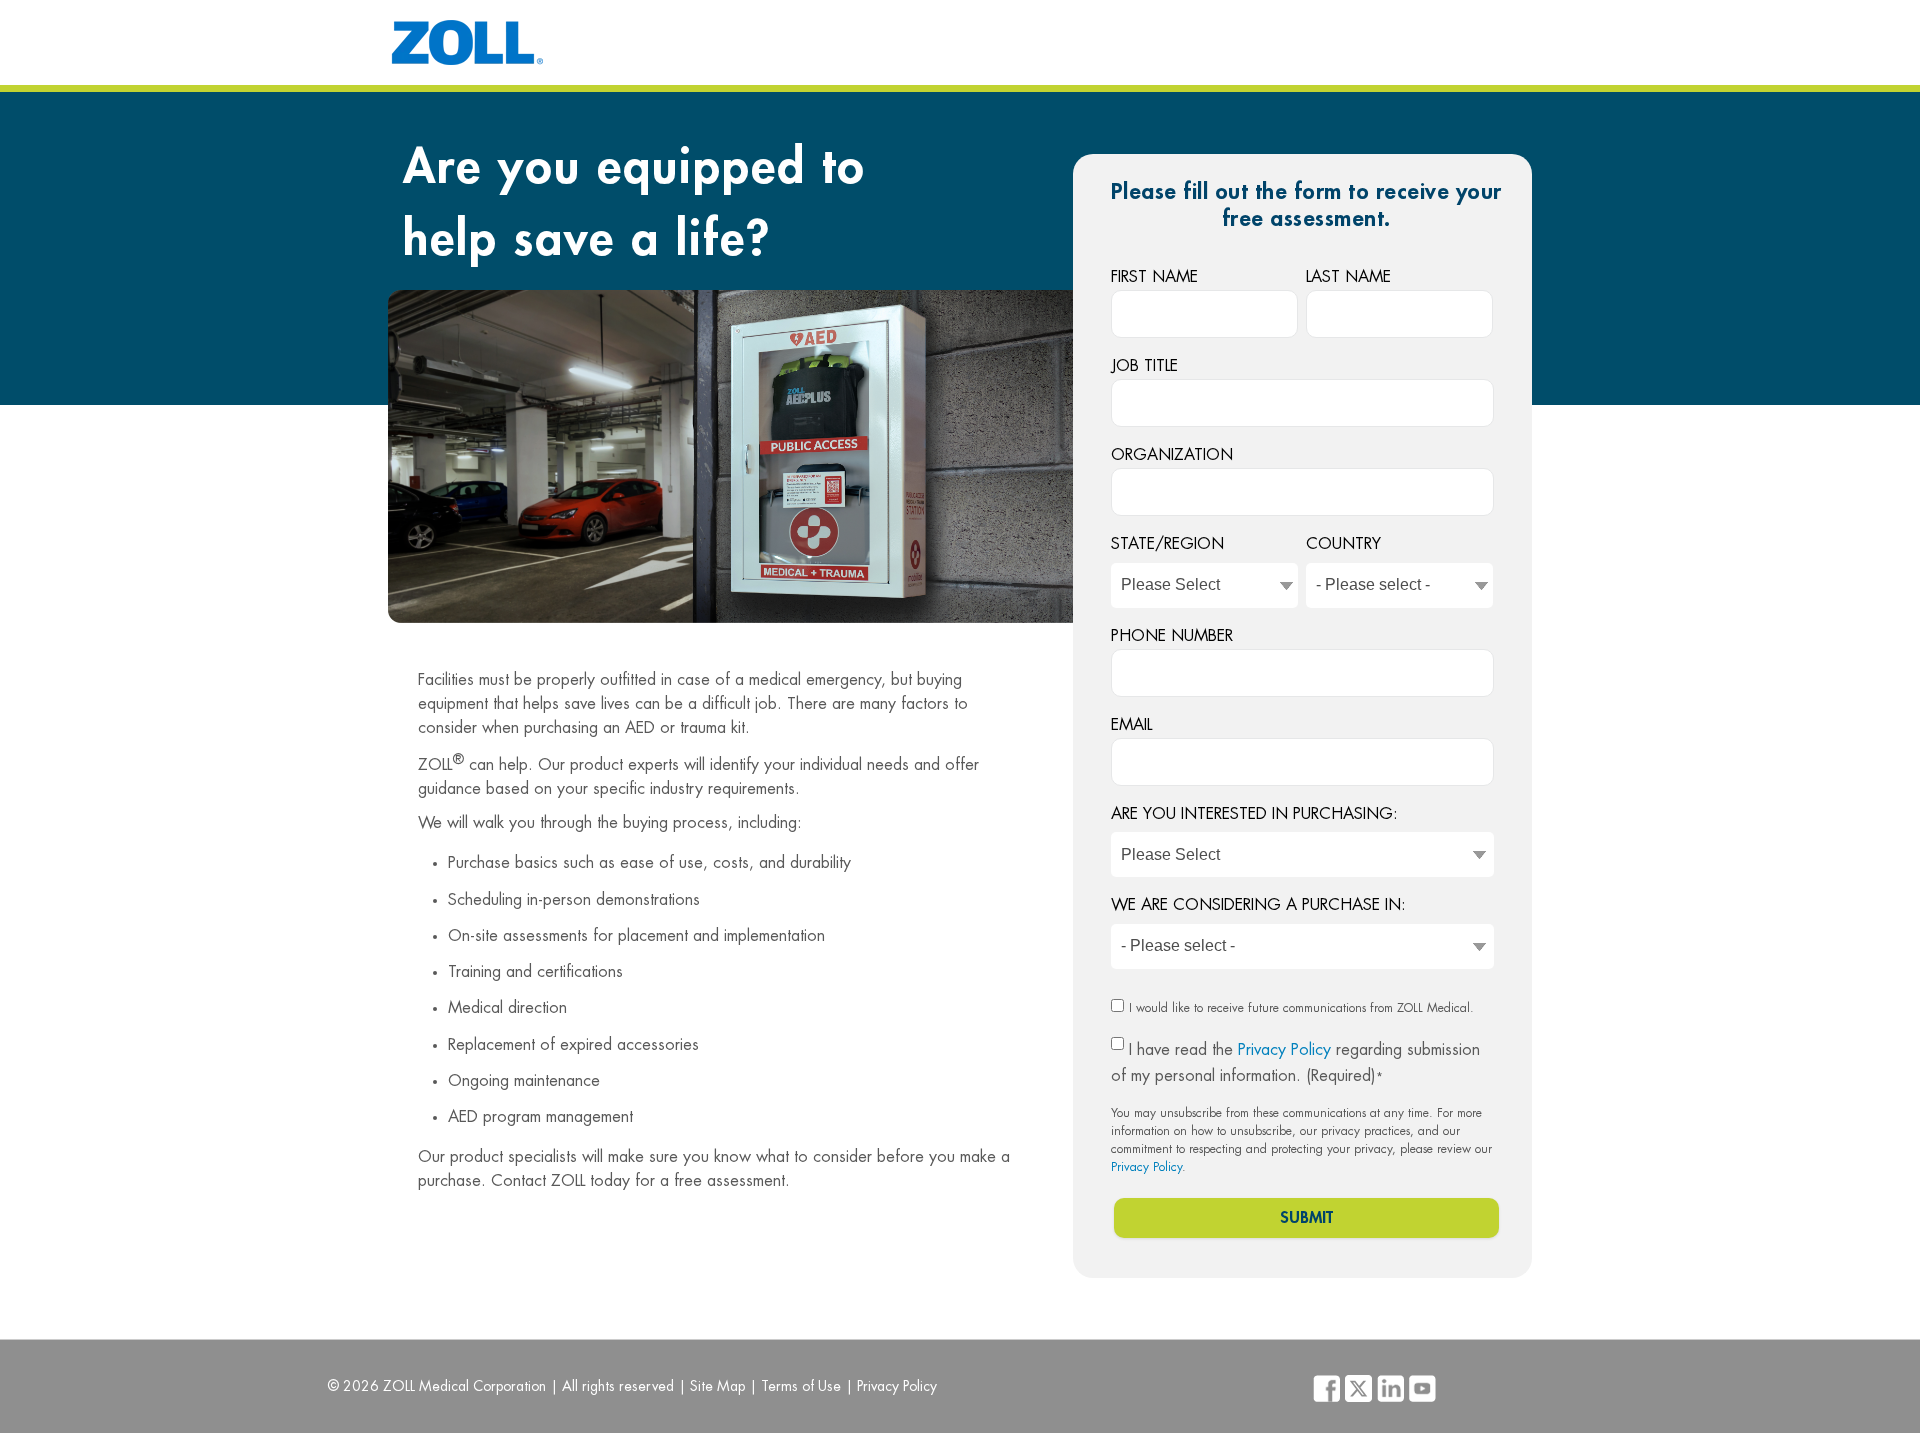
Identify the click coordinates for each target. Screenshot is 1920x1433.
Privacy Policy (1284, 1050)
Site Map (717, 1386)
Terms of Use (801, 1386)
